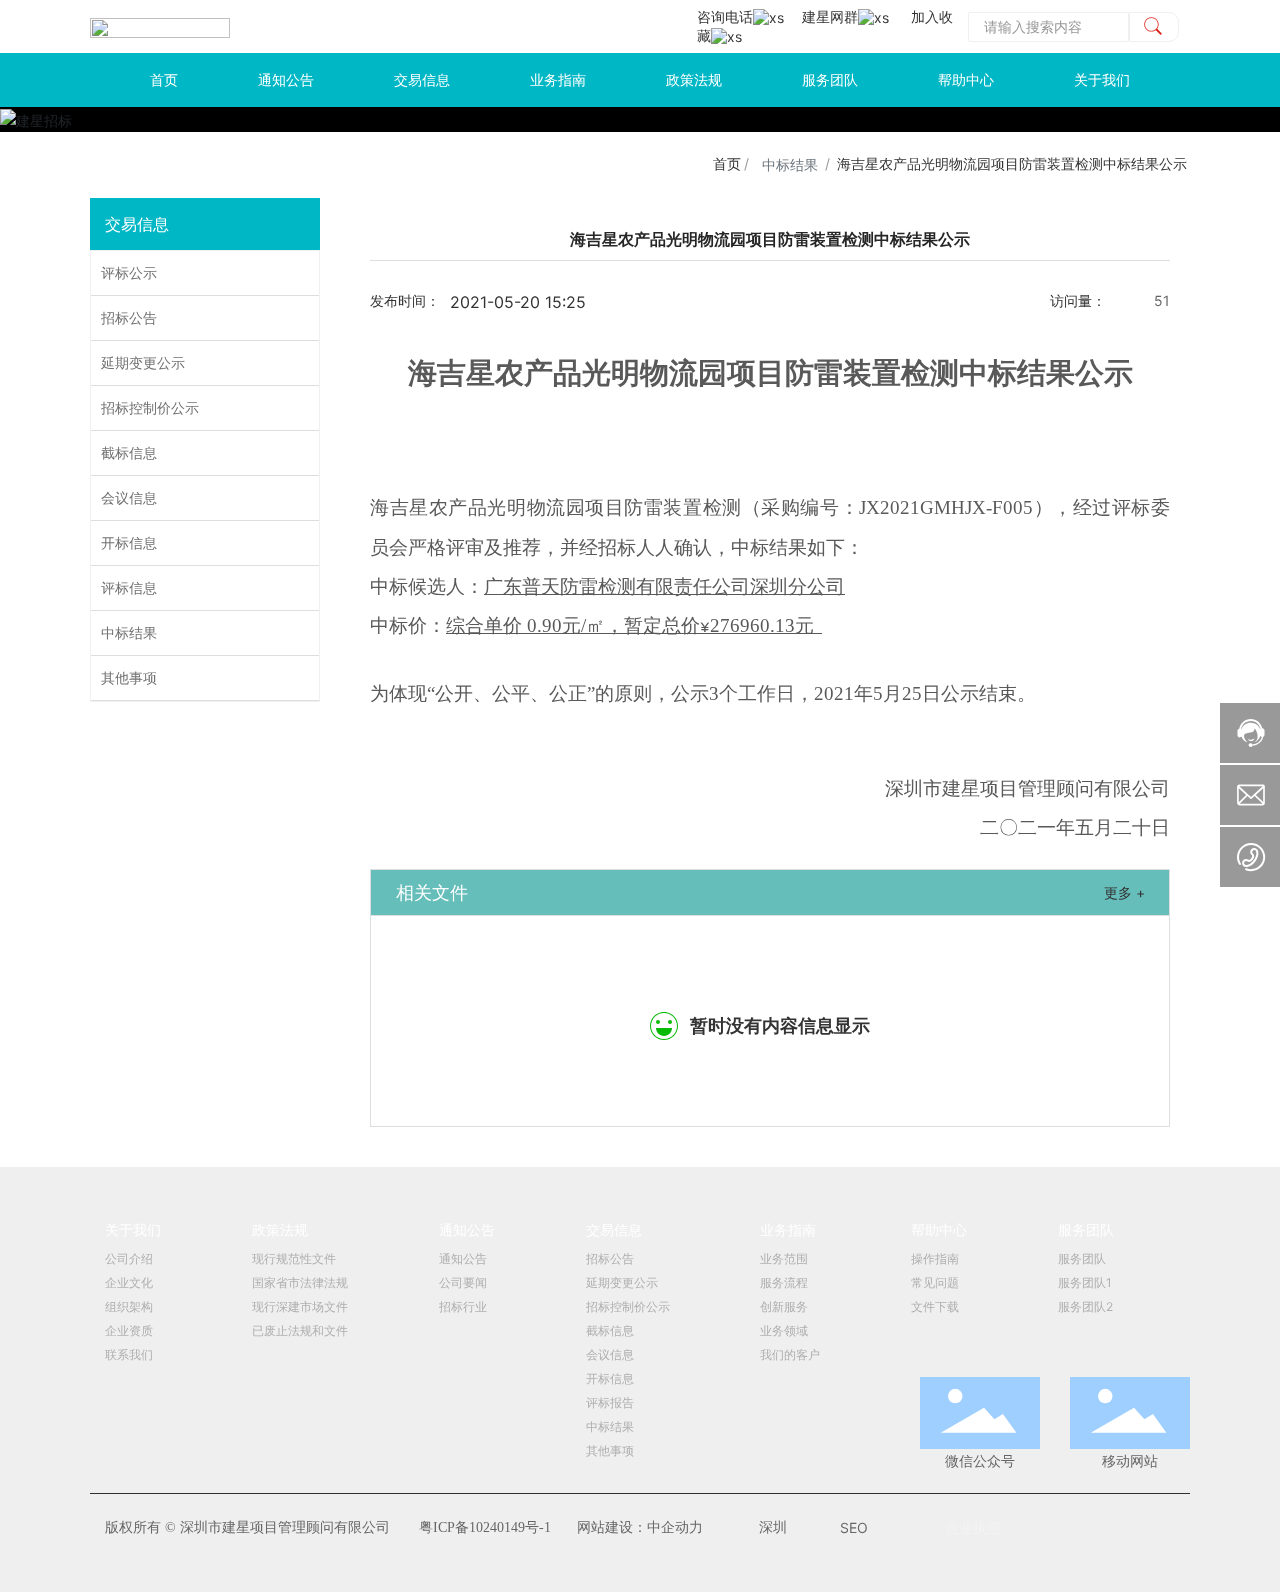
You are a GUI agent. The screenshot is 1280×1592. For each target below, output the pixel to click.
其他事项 (129, 677)
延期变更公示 (143, 362)
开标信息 (129, 542)
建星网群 (830, 16)
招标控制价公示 (150, 407)
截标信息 (129, 452)
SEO (854, 1527)
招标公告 (129, 317)
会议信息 (129, 497)
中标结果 (790, 164)
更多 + (1124, 892)
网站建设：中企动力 (640, 1527)
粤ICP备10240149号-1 (485, 1527)
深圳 (773, 1527)
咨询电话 (725, 16)
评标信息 (129, 587)
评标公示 (129, 272)
